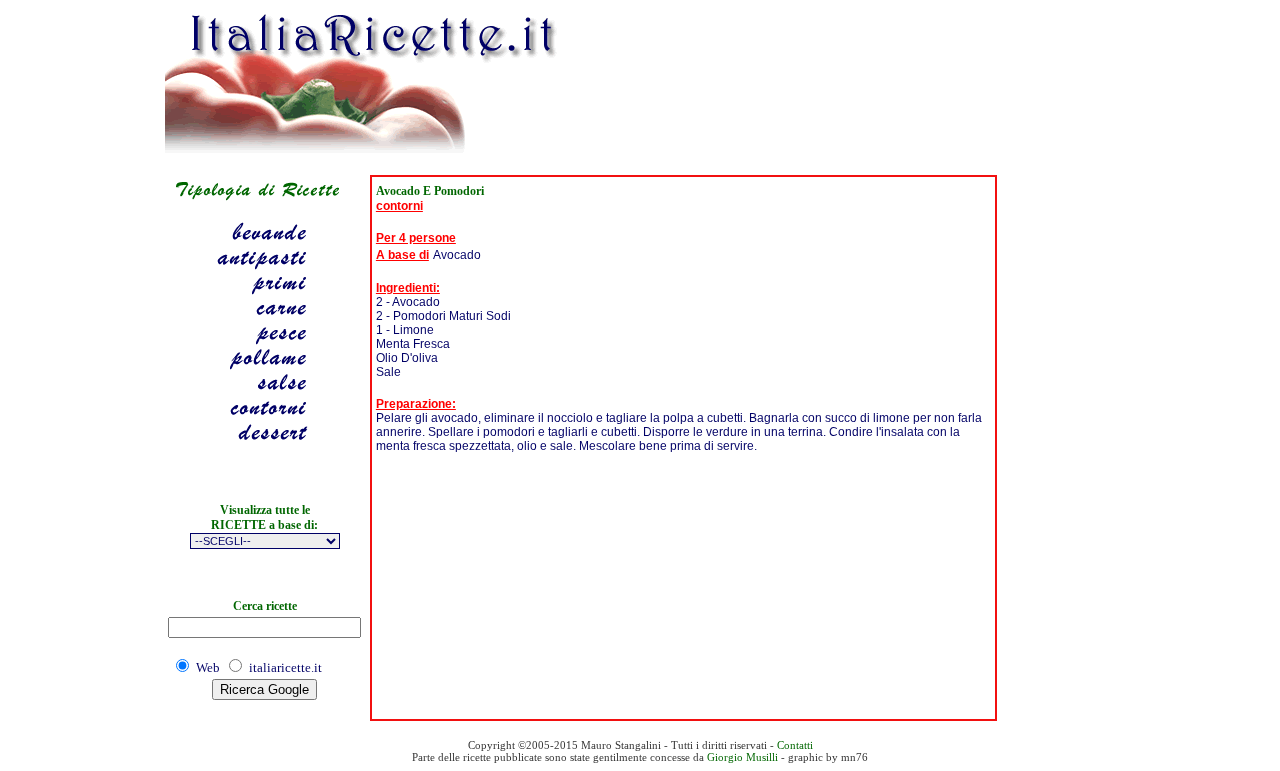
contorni (399, 206)
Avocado (457, 255)
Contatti (795, 745)
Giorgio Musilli (742, 757)
